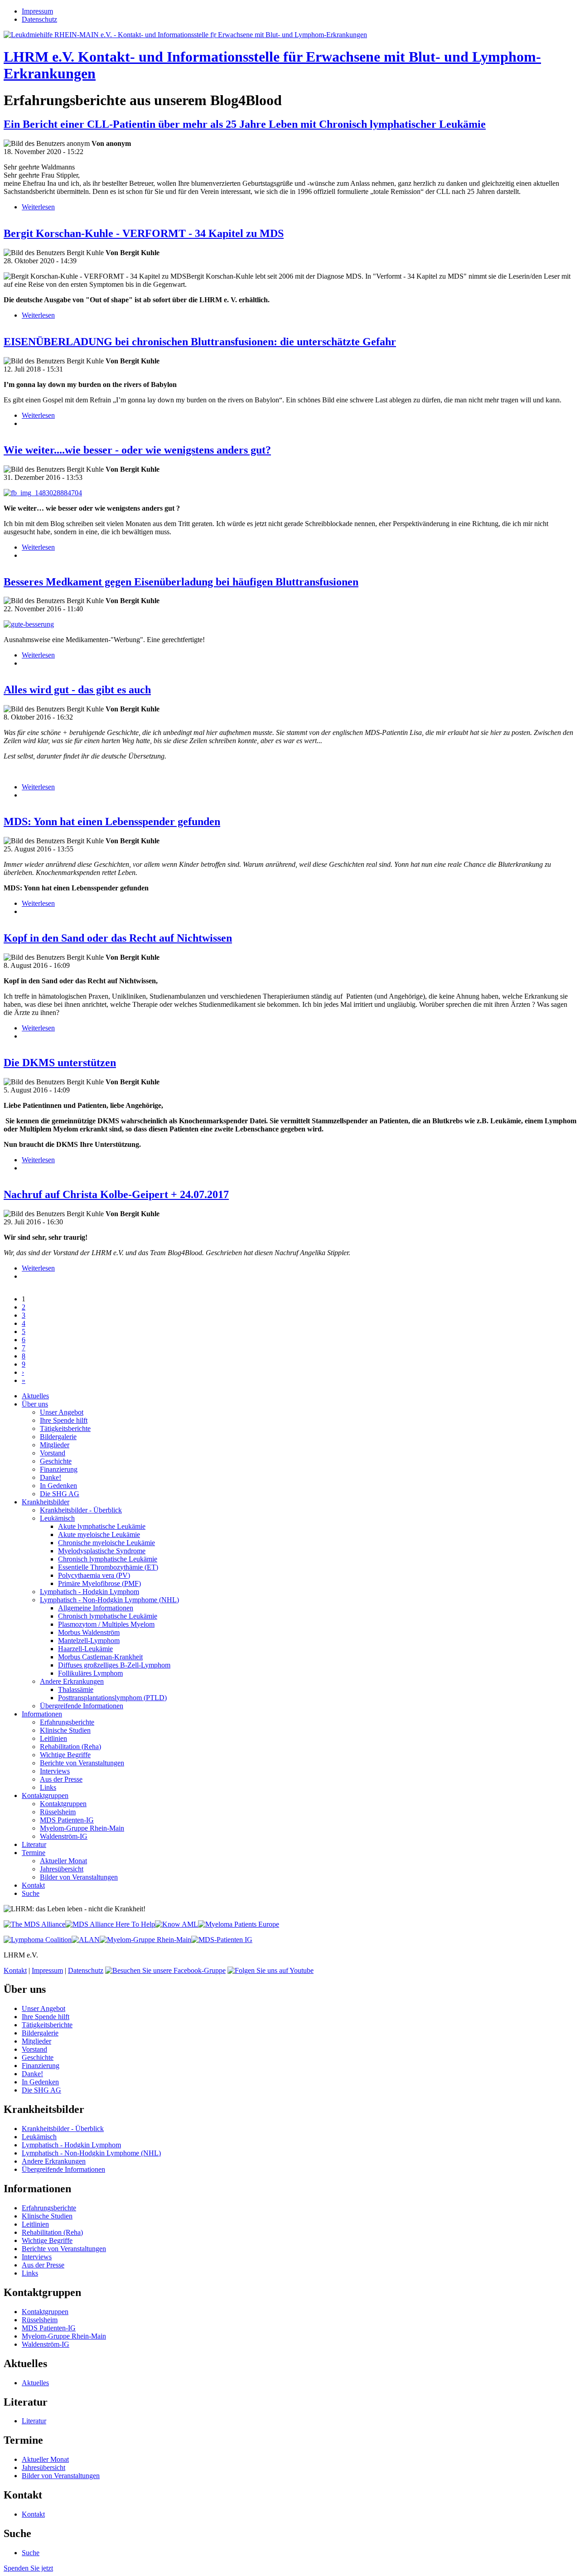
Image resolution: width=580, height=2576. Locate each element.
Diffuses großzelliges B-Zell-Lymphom (114, 1665)
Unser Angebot (62, 1412)
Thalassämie (76, 1689)
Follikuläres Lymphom (90, 1673)
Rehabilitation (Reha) (70, 1747)
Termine (34, 1853)
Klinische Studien (65, 1730)
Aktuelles (35, 1396)
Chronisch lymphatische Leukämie (108, 1559)
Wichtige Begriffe (65, 1755)
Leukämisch (57, 1518)
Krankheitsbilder (46, 1502)
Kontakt (33, 1885)
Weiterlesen (38, 207)
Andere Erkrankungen (72, 1681)
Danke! (51, 1477)
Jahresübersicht (62, 1869)
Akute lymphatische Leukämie (102, 1526)
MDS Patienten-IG (67, 1820)
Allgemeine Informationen (96, 1608)
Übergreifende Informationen (82, 1706)
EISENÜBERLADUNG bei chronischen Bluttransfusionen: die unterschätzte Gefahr (200, 342)
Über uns (35, 1404)
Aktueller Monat (63, 1861)
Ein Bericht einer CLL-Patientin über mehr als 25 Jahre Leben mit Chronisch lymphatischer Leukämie (245, 124)
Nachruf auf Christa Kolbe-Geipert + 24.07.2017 (116, 1194)
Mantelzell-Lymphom (89, 1641)
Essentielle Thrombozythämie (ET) (108, 1567)
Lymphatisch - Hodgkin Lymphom (89, 1592)
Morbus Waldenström (89, 1632)
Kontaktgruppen (45, 1795)
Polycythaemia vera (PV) (94, 1575)
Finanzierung (59, 1469)
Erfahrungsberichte (67, 1722)
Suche (31, 1893)
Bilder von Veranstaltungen (79, 1877)
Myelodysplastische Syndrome (102, 1551)
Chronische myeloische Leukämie (106, 1543)
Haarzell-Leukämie (85, 1649)
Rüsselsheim (58, 1812)
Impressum (37, 11)
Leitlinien (53, 1738)
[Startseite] (185, 35)
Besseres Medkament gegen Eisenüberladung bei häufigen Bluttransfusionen (181, 582)
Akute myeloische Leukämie (99, 1534)
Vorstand (53, 1453)
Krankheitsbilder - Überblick (81, 1510)
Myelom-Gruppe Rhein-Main (82, 1828)
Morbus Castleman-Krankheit (100, 1657)
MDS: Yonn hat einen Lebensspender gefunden (112, 822)
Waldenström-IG (64, 1836)
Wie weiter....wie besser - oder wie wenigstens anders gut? (137, 450)
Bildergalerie (58, 1437)
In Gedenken (58, 1486)
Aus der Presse (61, 1779)
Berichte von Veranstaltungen (82, 1763)
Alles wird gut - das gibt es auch (77, 690)
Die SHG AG (60, 1494)
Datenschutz (39, 19)
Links (48, 1787)
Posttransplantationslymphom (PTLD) (112, 1698)
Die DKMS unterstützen (60, 1063)
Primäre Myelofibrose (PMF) (99, 1583)
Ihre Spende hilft (64, 1420)
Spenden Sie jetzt (28, 2568)
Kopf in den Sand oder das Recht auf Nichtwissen (118, 938)
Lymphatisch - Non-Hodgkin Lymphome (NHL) (109, 1600)
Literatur (34, 1844)
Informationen (42, 1714)
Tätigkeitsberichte (65, 1428)
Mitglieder (55, 1445)
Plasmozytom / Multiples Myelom (106, 1624)
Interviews (55, 1771)
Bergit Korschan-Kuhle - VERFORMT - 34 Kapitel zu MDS (144, 233)
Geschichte (56, 1461)
